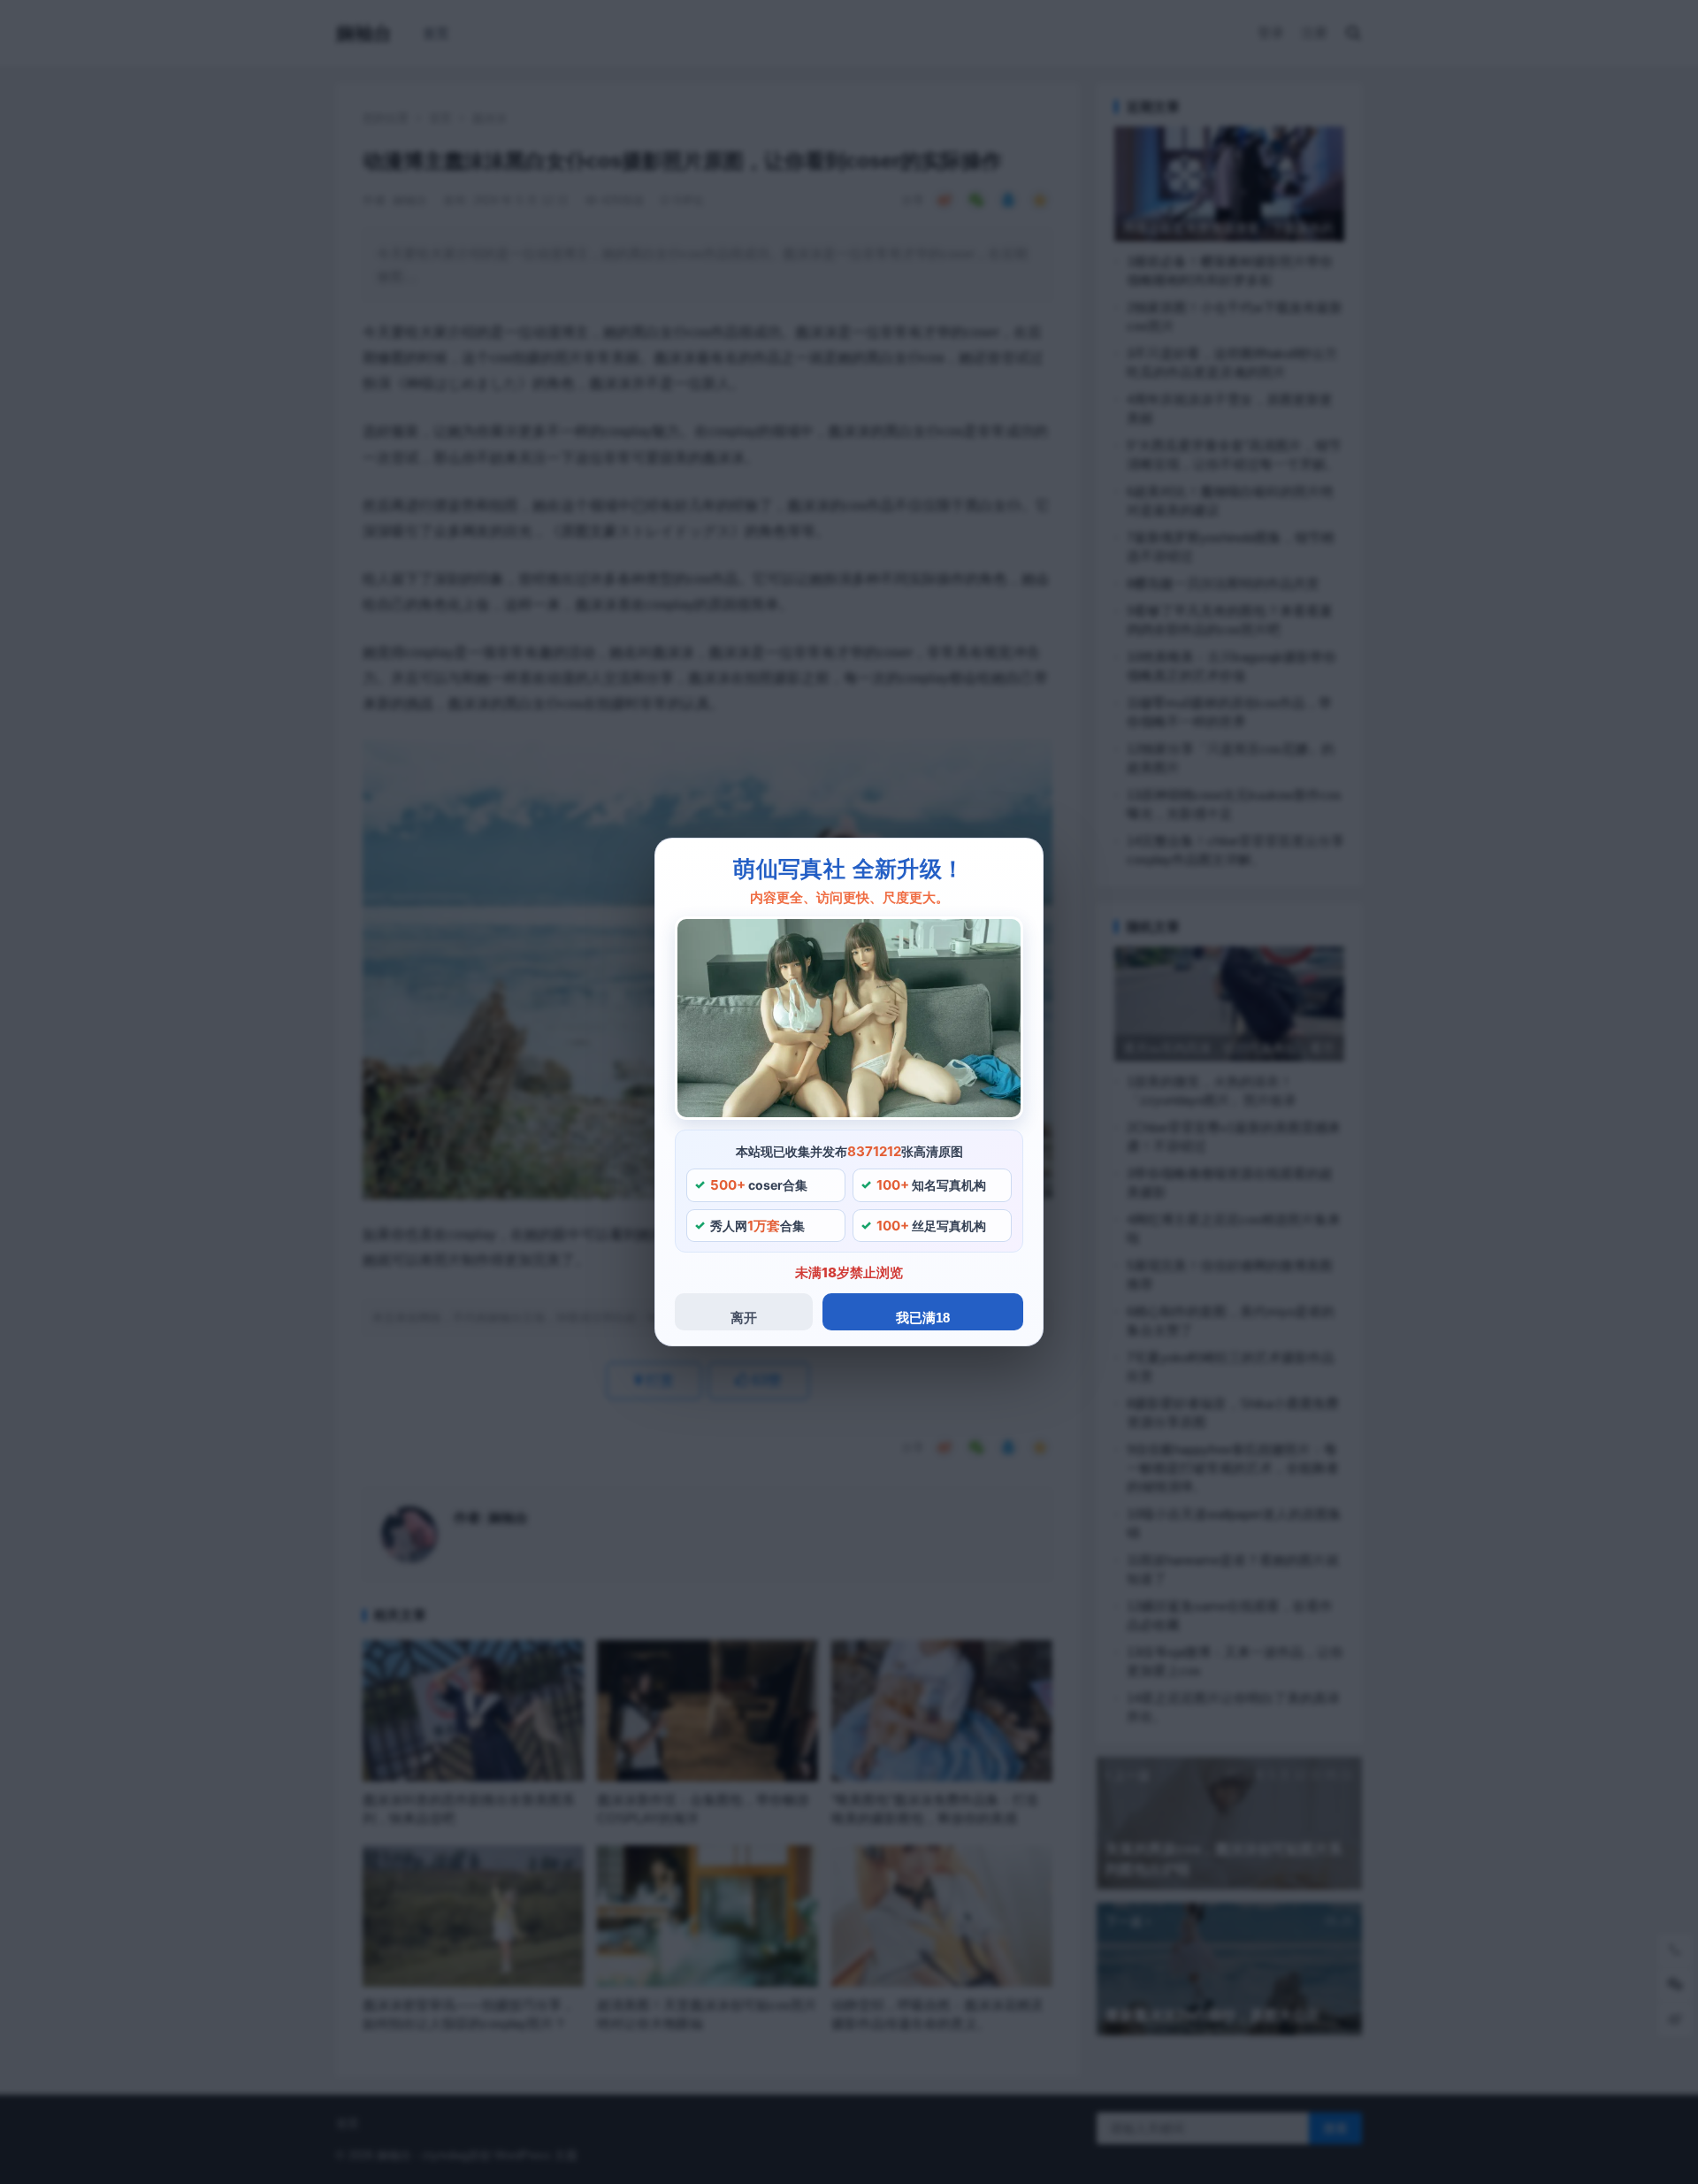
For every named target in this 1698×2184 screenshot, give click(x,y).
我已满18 (923, 1318)
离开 (744, 1318)
